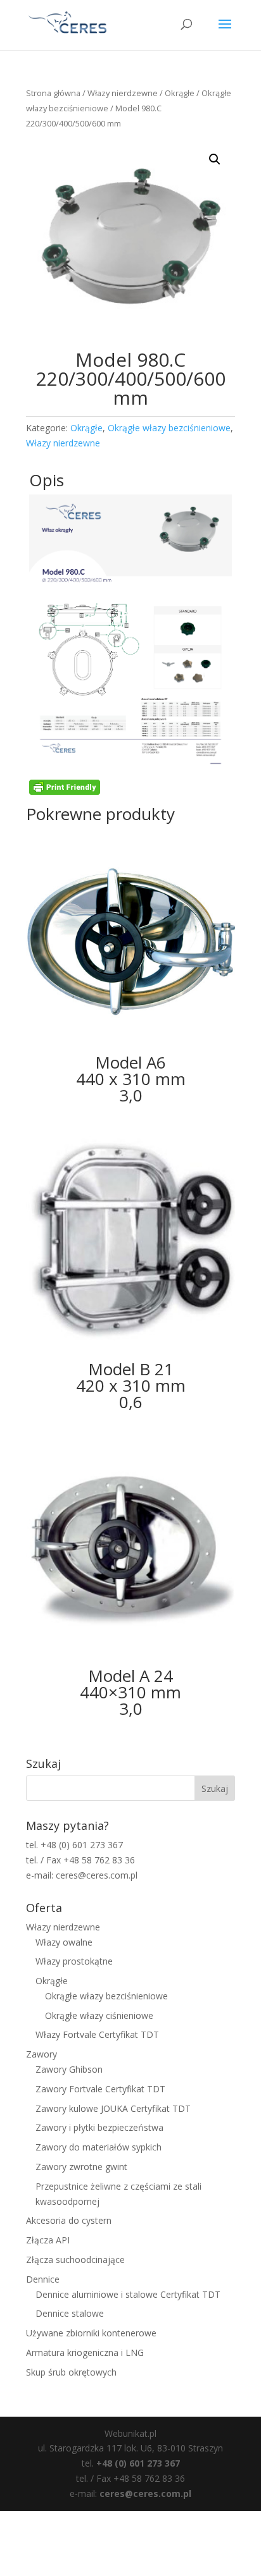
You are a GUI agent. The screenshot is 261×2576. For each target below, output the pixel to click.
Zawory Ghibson (69, 2069)
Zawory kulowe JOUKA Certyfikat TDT (113, 2108)
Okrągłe (180, 93)
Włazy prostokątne (74, 1961)
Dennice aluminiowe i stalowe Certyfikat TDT (128, 2294)
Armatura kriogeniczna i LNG (85, 2352)
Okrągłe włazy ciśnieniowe (99, 2015)
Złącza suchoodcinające (75, 2260)
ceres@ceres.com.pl (145, 2493)
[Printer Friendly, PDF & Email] (65, 791)
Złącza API (48, 2240)
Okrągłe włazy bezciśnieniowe (169, 428)
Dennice (43, 2279)
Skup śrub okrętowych (71, 2372)
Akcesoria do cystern (69, 2220)
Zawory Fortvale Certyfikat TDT (100, 2089)
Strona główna (53, 93)
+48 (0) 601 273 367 (138, 2463)
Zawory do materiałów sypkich (99, 2147)
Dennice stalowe (70, 2313)
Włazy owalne (64, 1942)
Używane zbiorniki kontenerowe (91, 2333)
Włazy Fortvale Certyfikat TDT (97, 2034)
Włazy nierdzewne (123, 93)
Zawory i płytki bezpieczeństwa (99, 2127)
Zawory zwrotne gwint (81, 2167)
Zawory (41, 2054)
